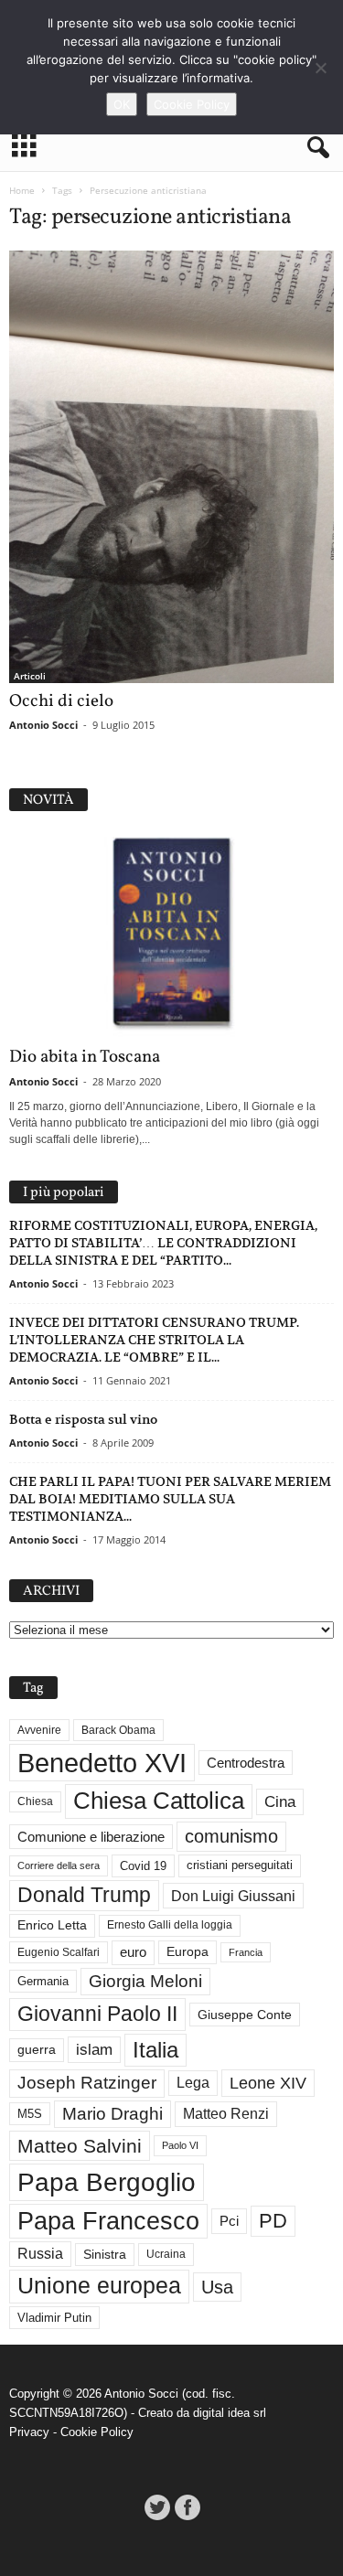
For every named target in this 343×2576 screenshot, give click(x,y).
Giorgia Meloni (145, 1981)
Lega (193, 2083)
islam (94, 2050)
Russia (40, 2254)
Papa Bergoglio (107, 2182)
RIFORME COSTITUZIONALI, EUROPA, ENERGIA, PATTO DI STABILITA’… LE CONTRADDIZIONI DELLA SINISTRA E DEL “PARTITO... (163, 1243)
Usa (217, 2287)
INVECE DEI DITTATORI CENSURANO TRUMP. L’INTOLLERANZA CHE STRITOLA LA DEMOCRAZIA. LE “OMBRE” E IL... (154, 1340)
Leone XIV (268, 2083)
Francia (246, 1952)
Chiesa (35, 1801)
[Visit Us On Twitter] (157, 2507)
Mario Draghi (113, 2114)
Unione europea (99, 2286)
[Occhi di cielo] (171, 467)
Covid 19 (143, 1866)
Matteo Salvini (80, 2146)
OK (122, 104)
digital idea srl (230, 2413)
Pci (229, 2221)
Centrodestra (246, 1763)
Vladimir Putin (54, 2318)
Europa (188, 1952)
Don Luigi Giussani (233, 1896)
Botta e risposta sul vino (83, 1419)
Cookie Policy (97, 2432)
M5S (30, 2114)
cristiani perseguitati (240, 1865)
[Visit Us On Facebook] (187, 2507)
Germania (43, 1981)
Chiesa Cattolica (159, 1801)
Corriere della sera (59, 1865)
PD (273, 2221)
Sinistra (105, 2254)
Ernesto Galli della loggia (170, 1925)
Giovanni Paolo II (97, 2014)
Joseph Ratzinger (87, 2083)
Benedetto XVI (102, 1763)
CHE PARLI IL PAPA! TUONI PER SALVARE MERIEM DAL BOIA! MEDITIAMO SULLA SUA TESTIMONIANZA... (170, 1499)
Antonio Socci (43, 725)
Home (22, 190)
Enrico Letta (52, 1925)
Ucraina (166, 2254)
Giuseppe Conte (245, 2015)
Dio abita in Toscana (85, 1057)
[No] (320, 68)
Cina (280, 1802)
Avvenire (39, 1730)
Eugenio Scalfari (59, 1952)
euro (133, 1952)
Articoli (30, 676)
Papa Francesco (108, 2221)
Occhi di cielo (61, 701)
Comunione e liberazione (91, 1837)
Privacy (29, 2432)
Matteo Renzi (226, 2114)
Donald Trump (84, 1895)
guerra (37, 2049)
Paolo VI (180, 2145)
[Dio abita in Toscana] (171, 934)
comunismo (231, 1836)
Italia (155, 2050)
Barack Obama (118, 1730)
